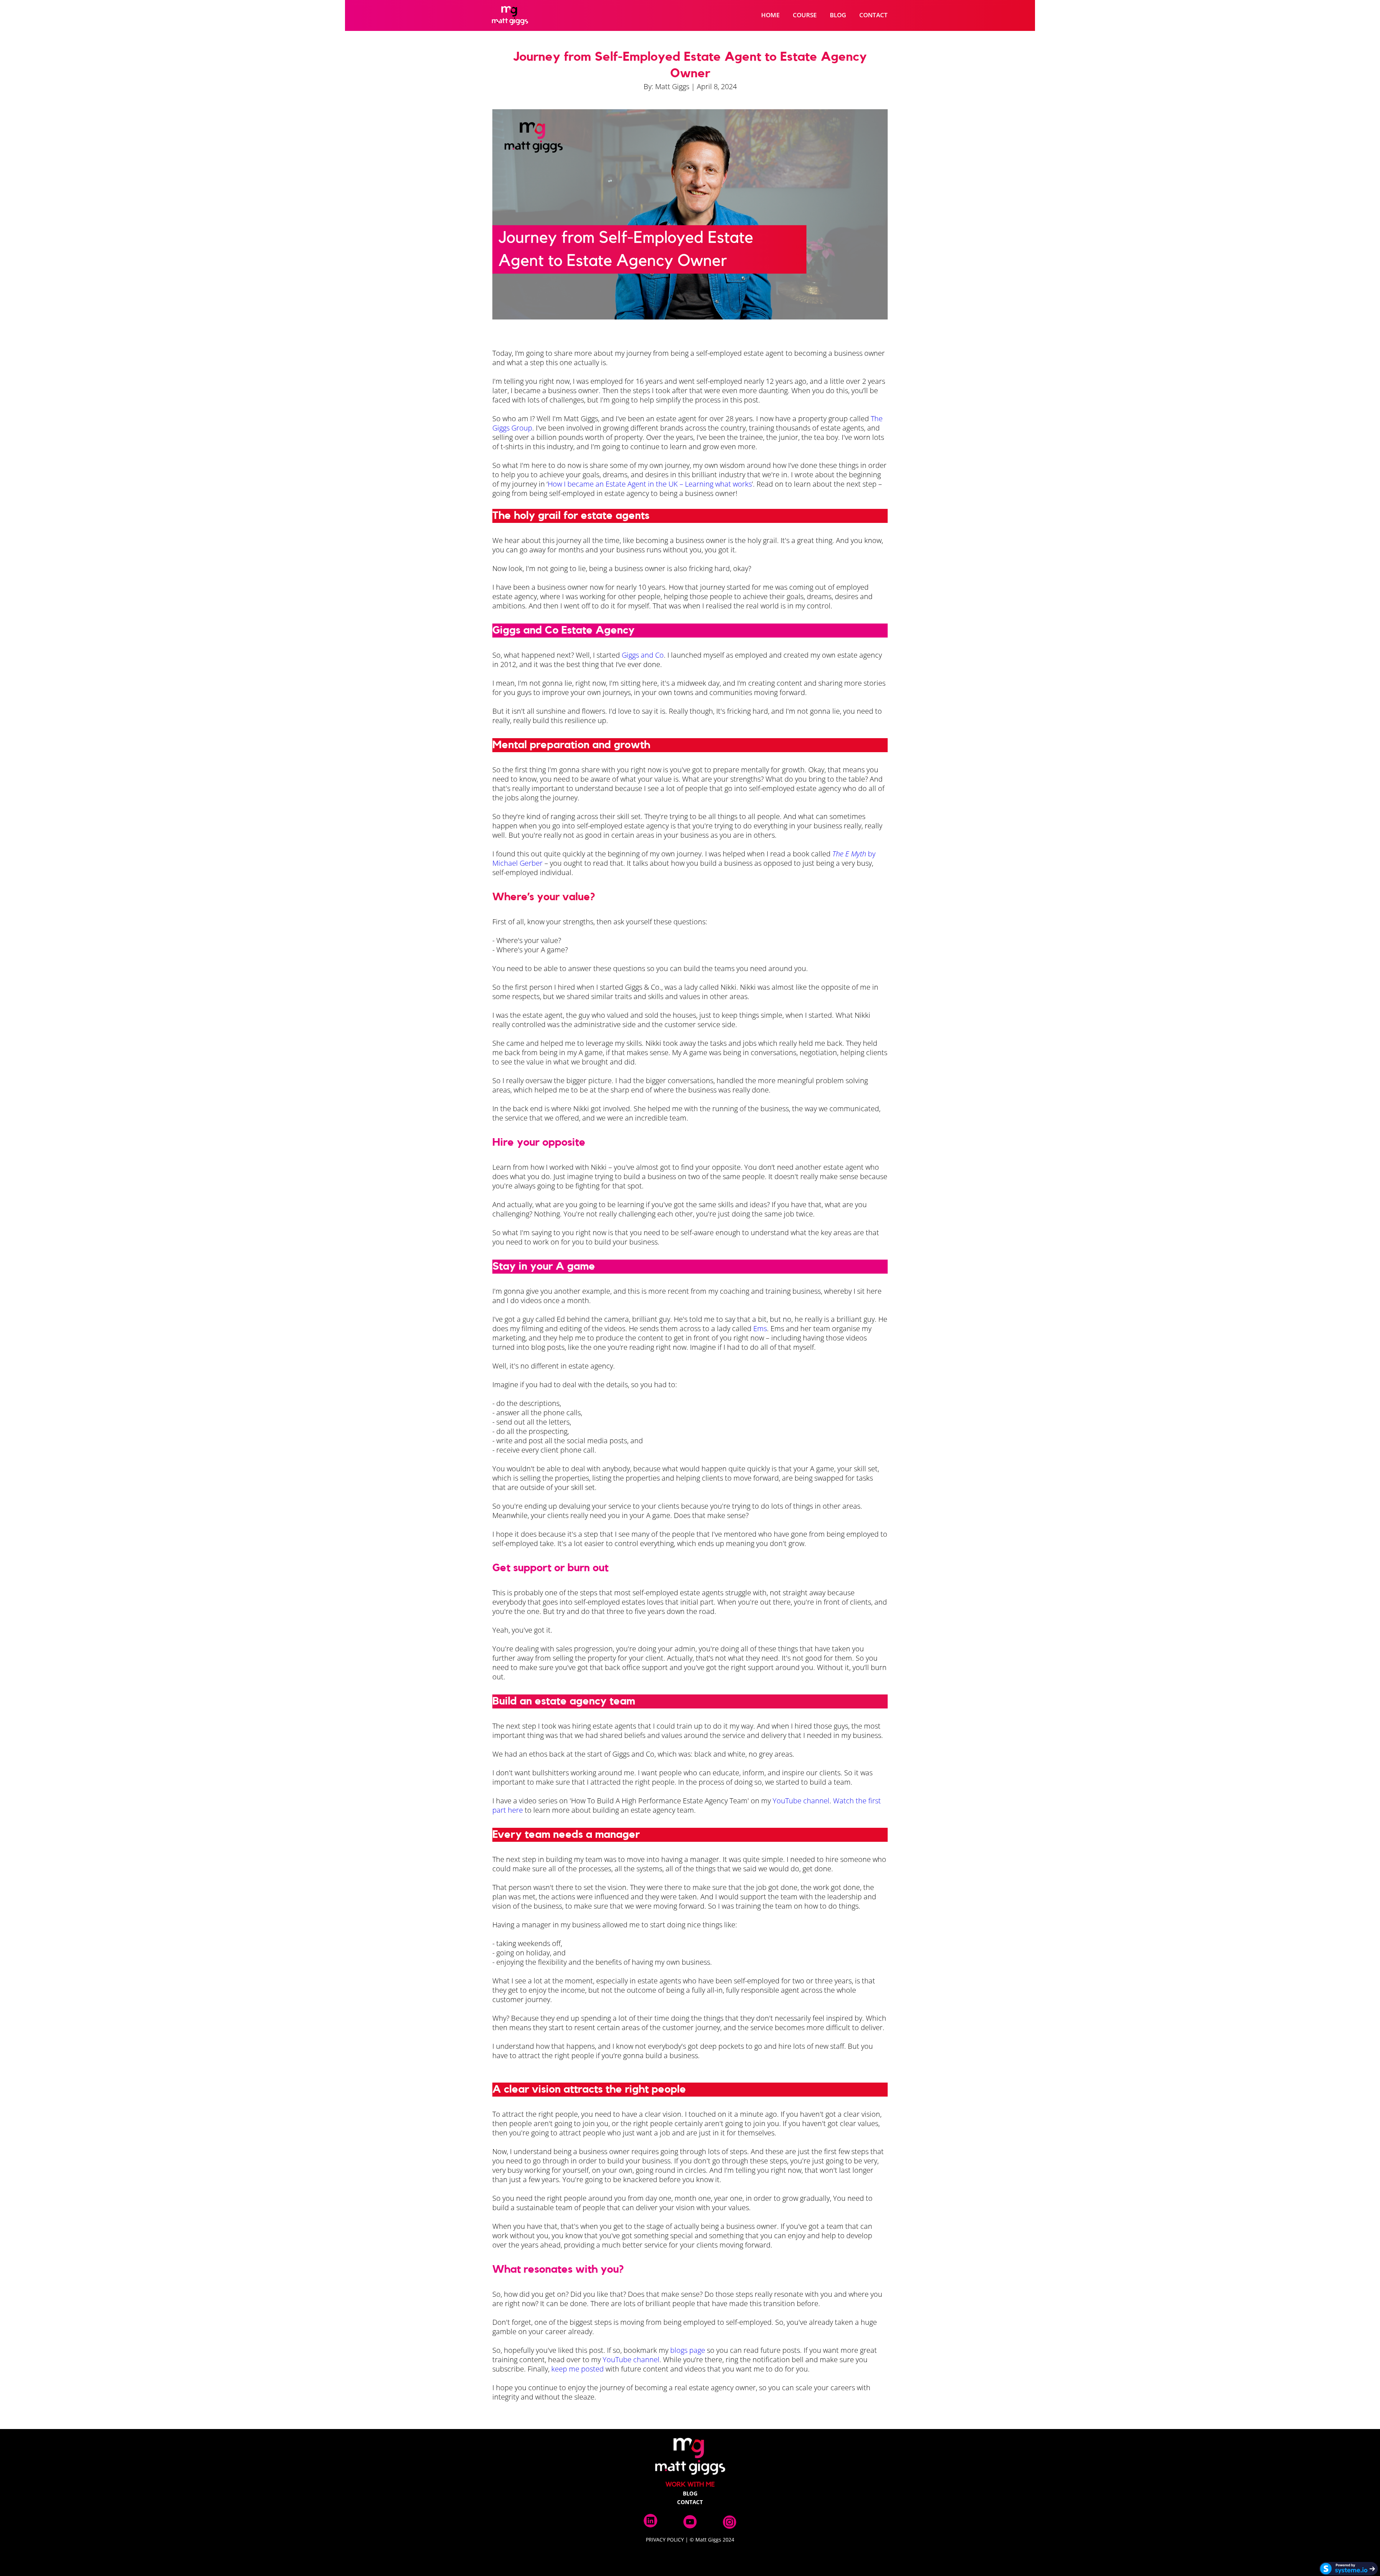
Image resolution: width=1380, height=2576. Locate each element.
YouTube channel (801, 1801)
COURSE (805, 15)
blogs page (688, 2350)
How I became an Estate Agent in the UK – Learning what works (650, 484)
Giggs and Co (643, 655)
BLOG (838, 15)
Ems (760, 1328)
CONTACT (873, 15)
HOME (770, 15)
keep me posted (578, 2369)
